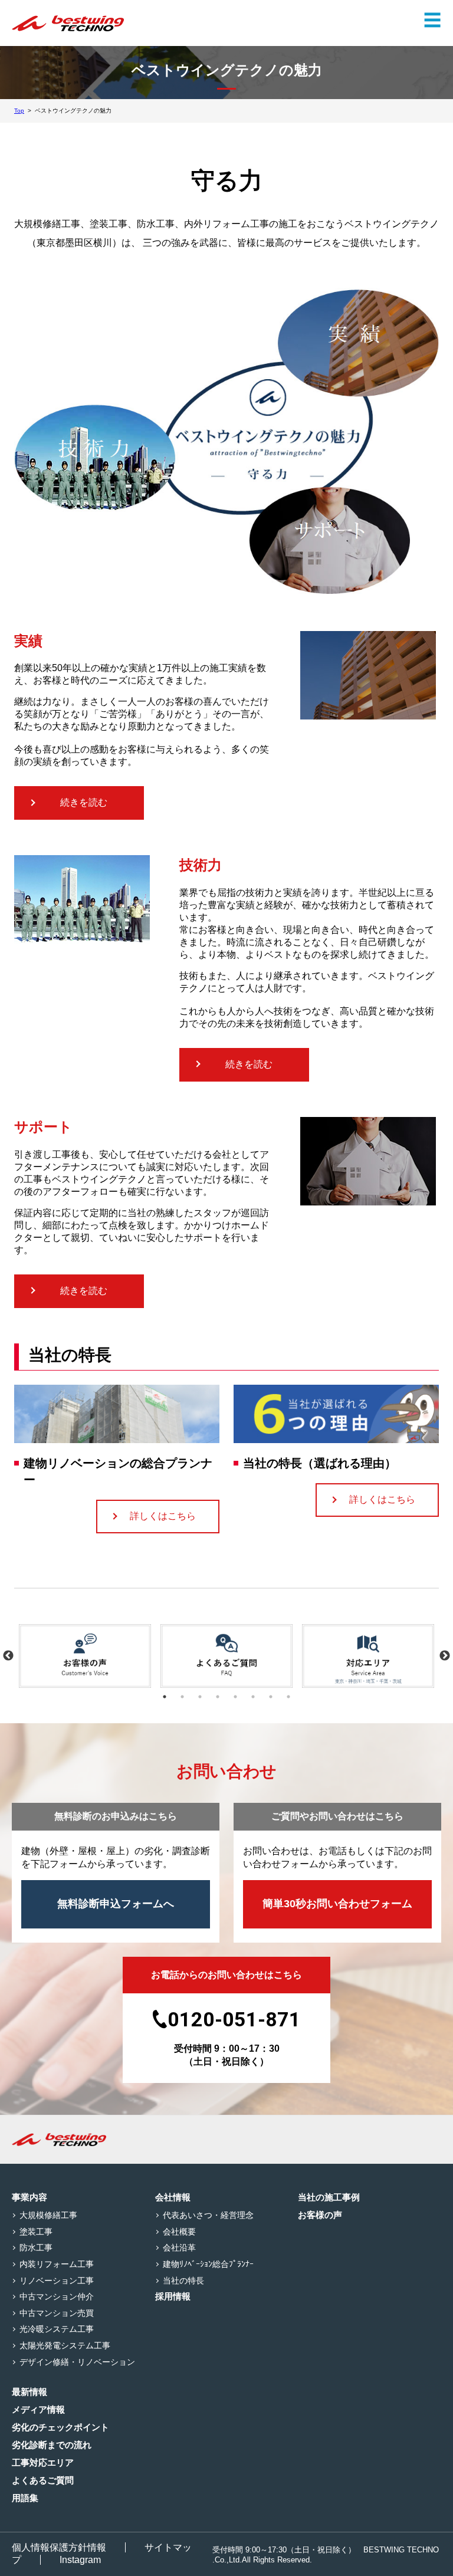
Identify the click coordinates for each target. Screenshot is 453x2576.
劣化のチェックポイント (60, 2427)
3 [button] (200, 1697)
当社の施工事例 (329, 2197)
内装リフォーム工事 (57, 2264)
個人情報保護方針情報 (59, 2547)
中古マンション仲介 (57, 2296)
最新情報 (29, 2392)
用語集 (25, 2498)
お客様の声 (320, 2215)
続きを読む (84, 802)
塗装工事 (36, 2232)
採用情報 (173, 2296)
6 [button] (253, 1697)
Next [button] (445, 1656)
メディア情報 (38, 2409)
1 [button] (165, 1697)
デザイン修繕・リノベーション (77, 2362)
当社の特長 (183, 2281)
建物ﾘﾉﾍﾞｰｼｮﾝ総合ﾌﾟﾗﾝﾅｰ (208, 2264)
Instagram (80, 2560)
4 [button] (218, 1697)
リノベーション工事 (57, 2281)
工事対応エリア (43, 2462)
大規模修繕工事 (48, 2215)
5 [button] (235, 1697)
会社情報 (173, 2197)
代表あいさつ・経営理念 (208, 2215)
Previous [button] (8, 1656)
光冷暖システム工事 (57, 2329)
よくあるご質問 (43, 2480)
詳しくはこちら (163, 1516)
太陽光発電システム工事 (65, 2345)
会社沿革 (179, 2248)
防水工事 (36, 2248)
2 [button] (182, 1697)
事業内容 (29, 2197)
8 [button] (288, 1697)
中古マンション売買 (57, 2313)
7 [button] (271, 1697)
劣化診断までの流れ (52, 2445)
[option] (85, 1656)
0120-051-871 (234, 2019)
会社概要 (179, 2232)
